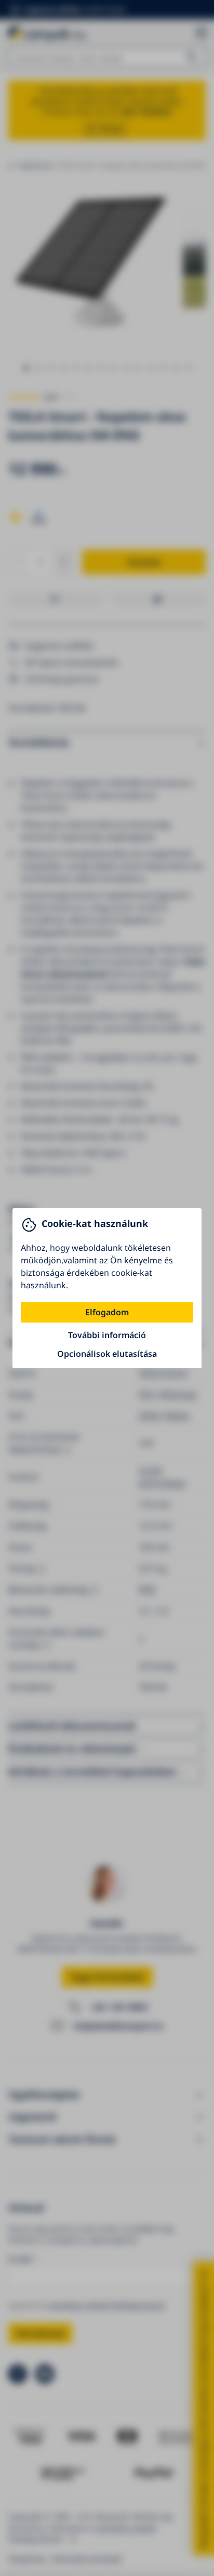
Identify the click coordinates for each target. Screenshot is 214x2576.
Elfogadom (107, 1312)
